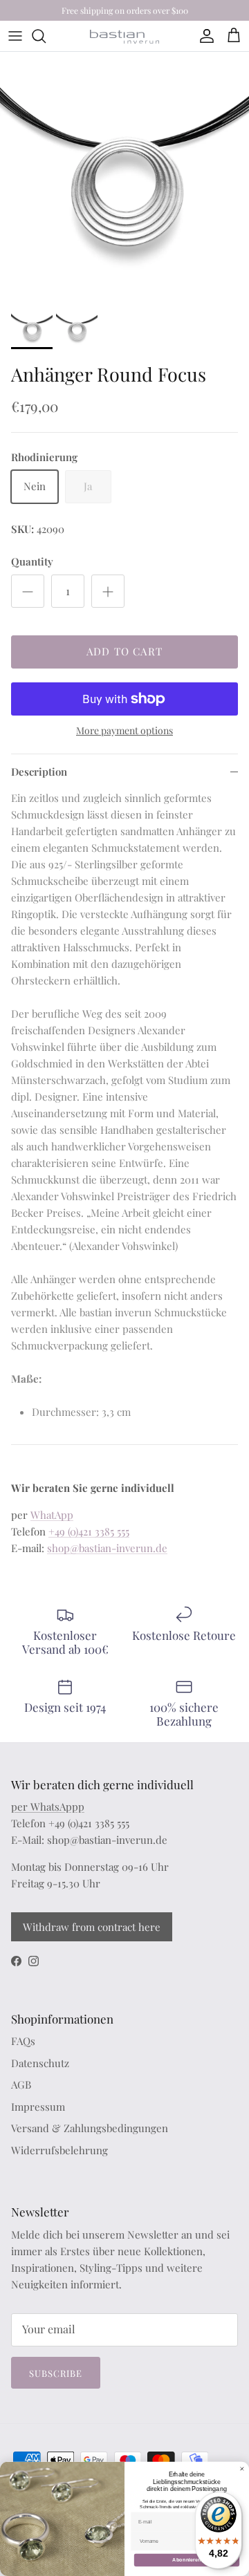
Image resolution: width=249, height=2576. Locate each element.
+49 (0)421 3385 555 (89, 1531)
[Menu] (15, 36)
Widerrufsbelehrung (59, 2150)
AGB (21, 2084)
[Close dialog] (242, 2468)
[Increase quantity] (108, 591)
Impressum (38, 2107)
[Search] (46, 36)
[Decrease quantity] (28, 591)
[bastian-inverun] (124, 36)
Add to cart (124, 651)
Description (39, 772)
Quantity (32, 561)
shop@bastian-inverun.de (107, 1548)
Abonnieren (187, 2560)
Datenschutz (40, 2063)
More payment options (124, 731)
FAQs (23, 2041)
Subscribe (56, 2373)
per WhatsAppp (48, 1807)
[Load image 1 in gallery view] (124, 176)
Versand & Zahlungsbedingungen (90, 2128)
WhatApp (52, 1515)
